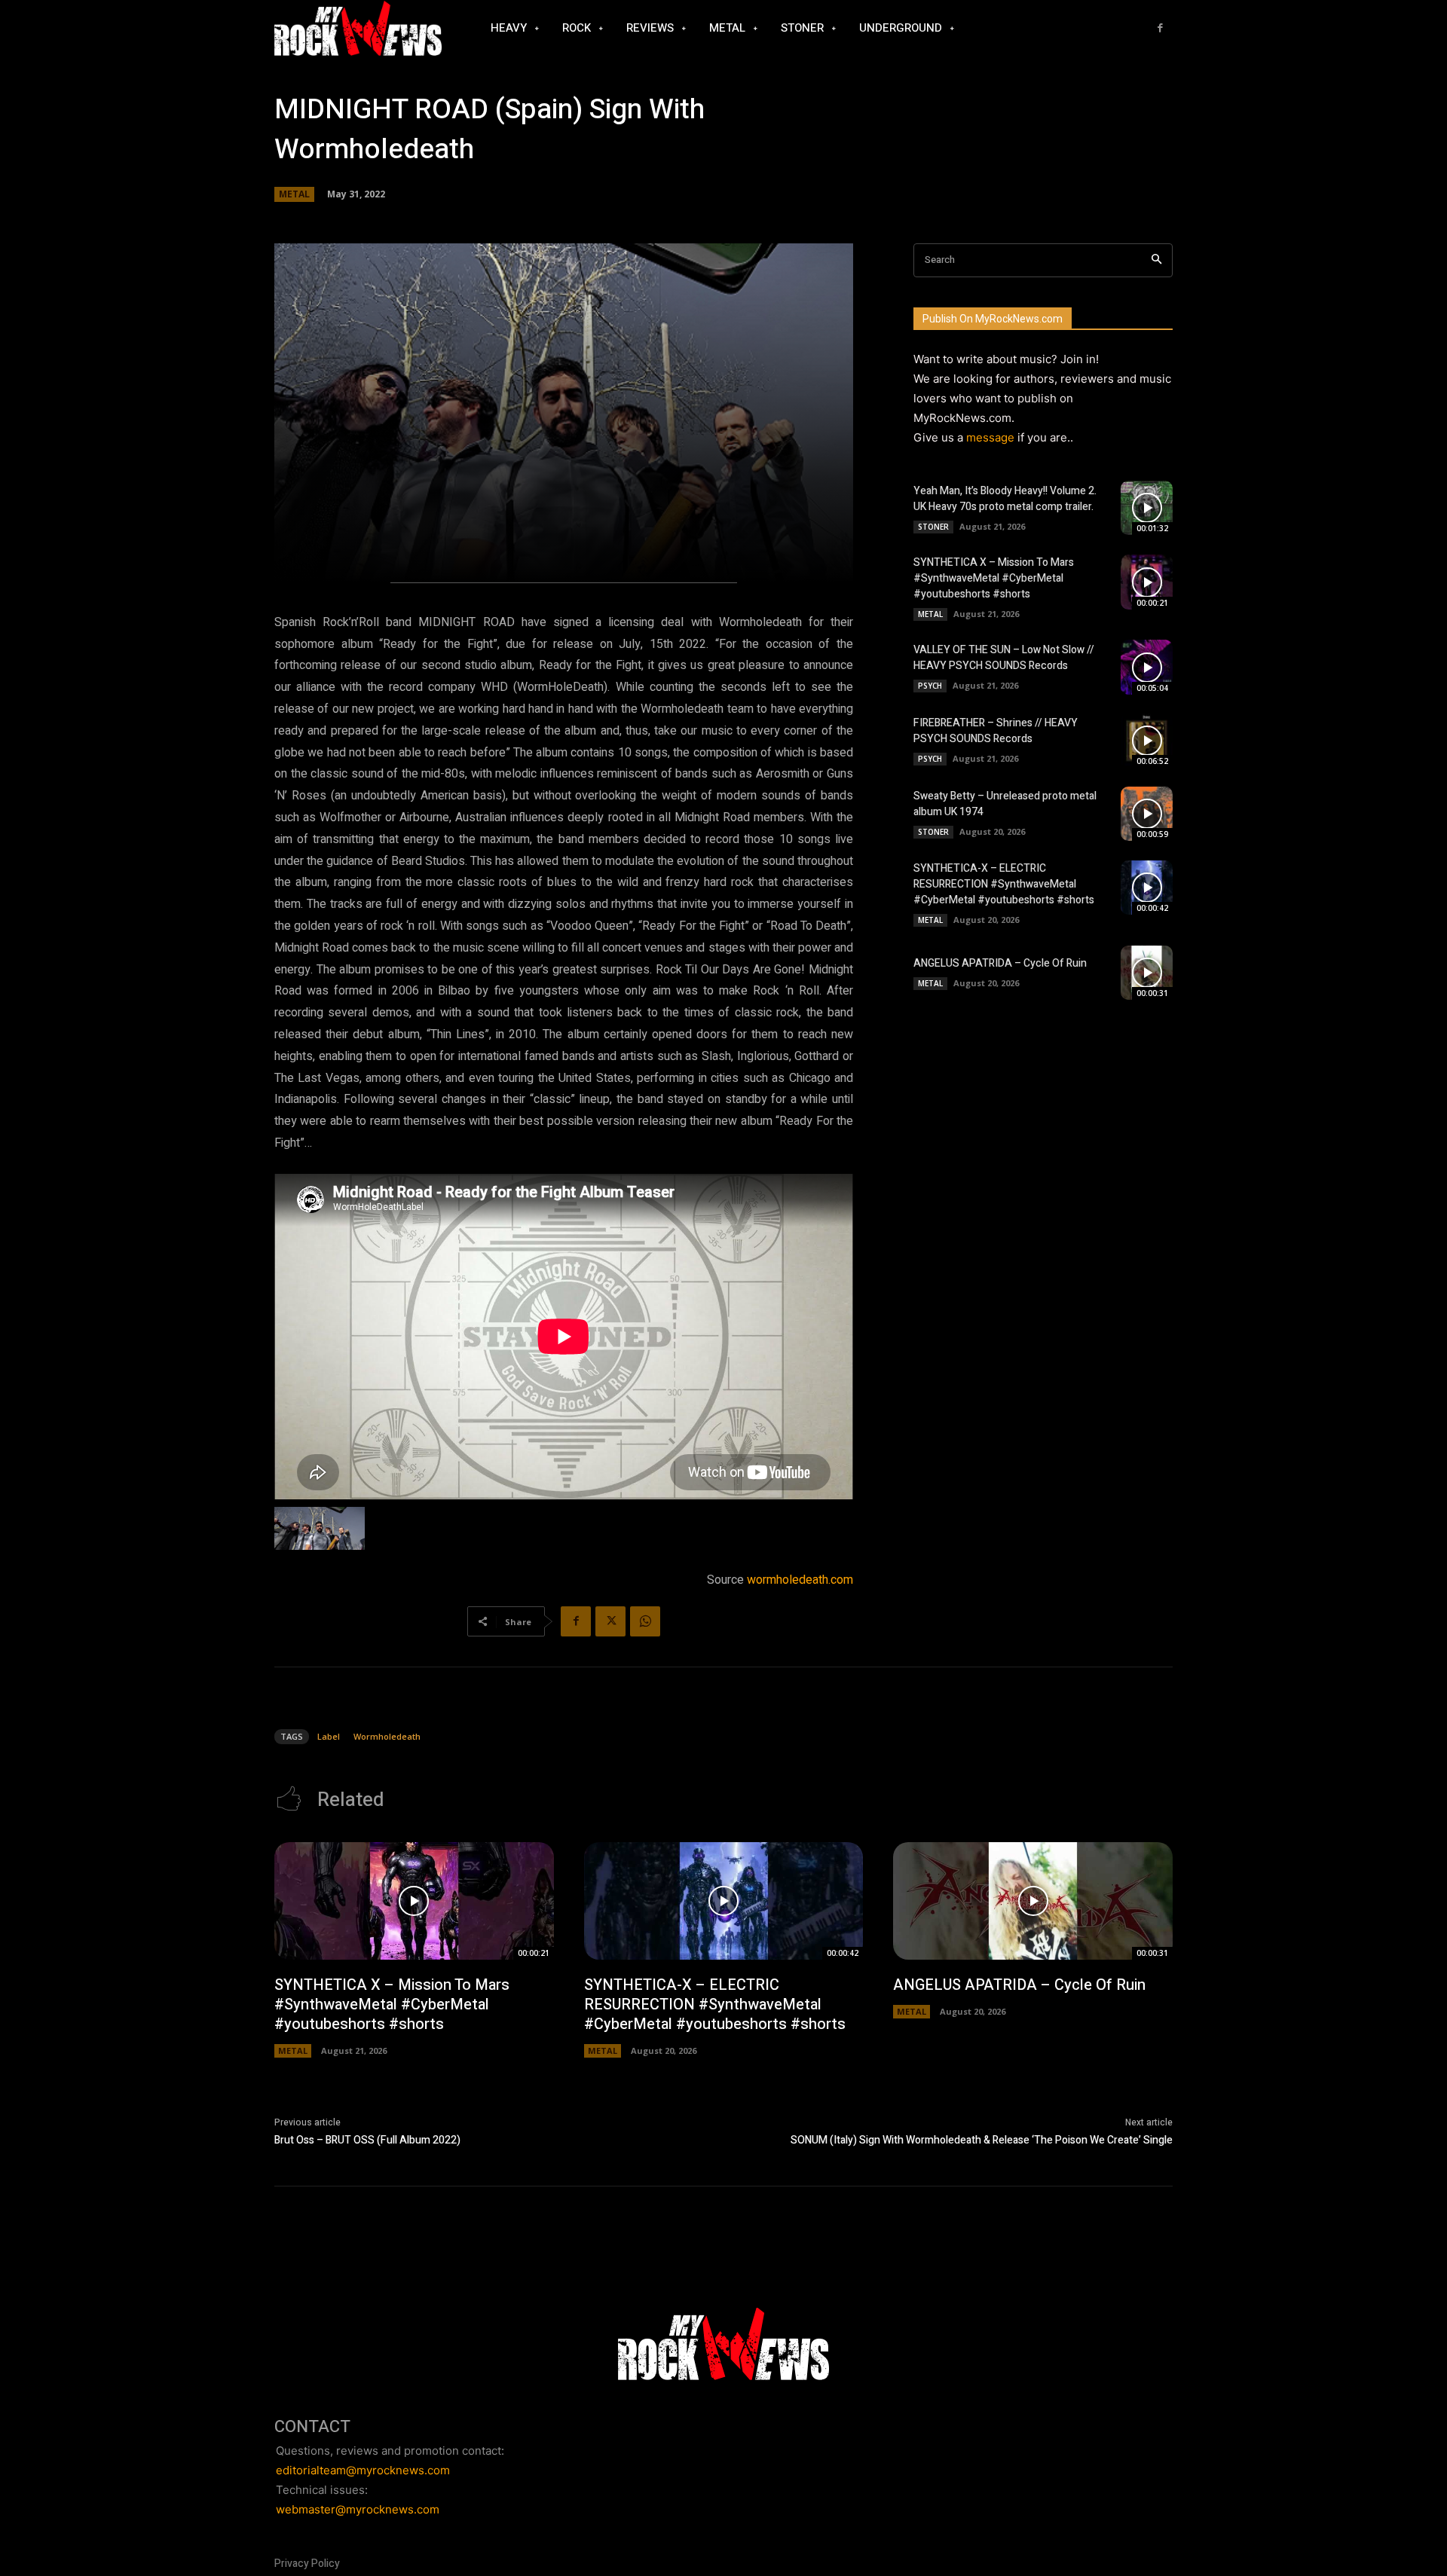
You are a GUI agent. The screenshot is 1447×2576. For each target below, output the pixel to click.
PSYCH (930, 686)
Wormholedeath (387, 1736)
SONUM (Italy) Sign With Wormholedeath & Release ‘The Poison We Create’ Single (982, 2140)
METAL (294, 194)
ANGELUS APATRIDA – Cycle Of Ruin (1000, 963)
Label (329, 1736)
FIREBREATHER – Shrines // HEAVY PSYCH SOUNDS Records (996, 731)
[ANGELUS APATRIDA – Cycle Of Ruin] (1147, 973)
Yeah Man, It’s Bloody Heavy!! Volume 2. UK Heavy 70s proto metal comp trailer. (1005, 499)
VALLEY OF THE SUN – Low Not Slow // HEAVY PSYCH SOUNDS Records (1004, 658)
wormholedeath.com (800, 1580)
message (990, 437)
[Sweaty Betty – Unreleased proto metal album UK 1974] (1147, 814)
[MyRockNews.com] (358, 29)
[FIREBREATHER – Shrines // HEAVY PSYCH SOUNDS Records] (1147, 741)
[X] (610, 1621)
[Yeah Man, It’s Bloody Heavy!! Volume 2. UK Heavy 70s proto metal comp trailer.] (1147, 508)
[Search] (1156, 260)
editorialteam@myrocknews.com (363, 2470)
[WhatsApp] (645, 1621)
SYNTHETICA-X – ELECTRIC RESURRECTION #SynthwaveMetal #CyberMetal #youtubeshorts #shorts (1004, 884)
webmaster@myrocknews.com (358, 2509)
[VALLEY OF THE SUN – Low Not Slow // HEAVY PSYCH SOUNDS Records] (1147, 667)
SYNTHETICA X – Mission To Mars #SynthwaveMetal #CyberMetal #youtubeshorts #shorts (994, 578)
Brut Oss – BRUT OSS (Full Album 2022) (367, 2140)
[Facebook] (1160, 28)
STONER (933, 527)
